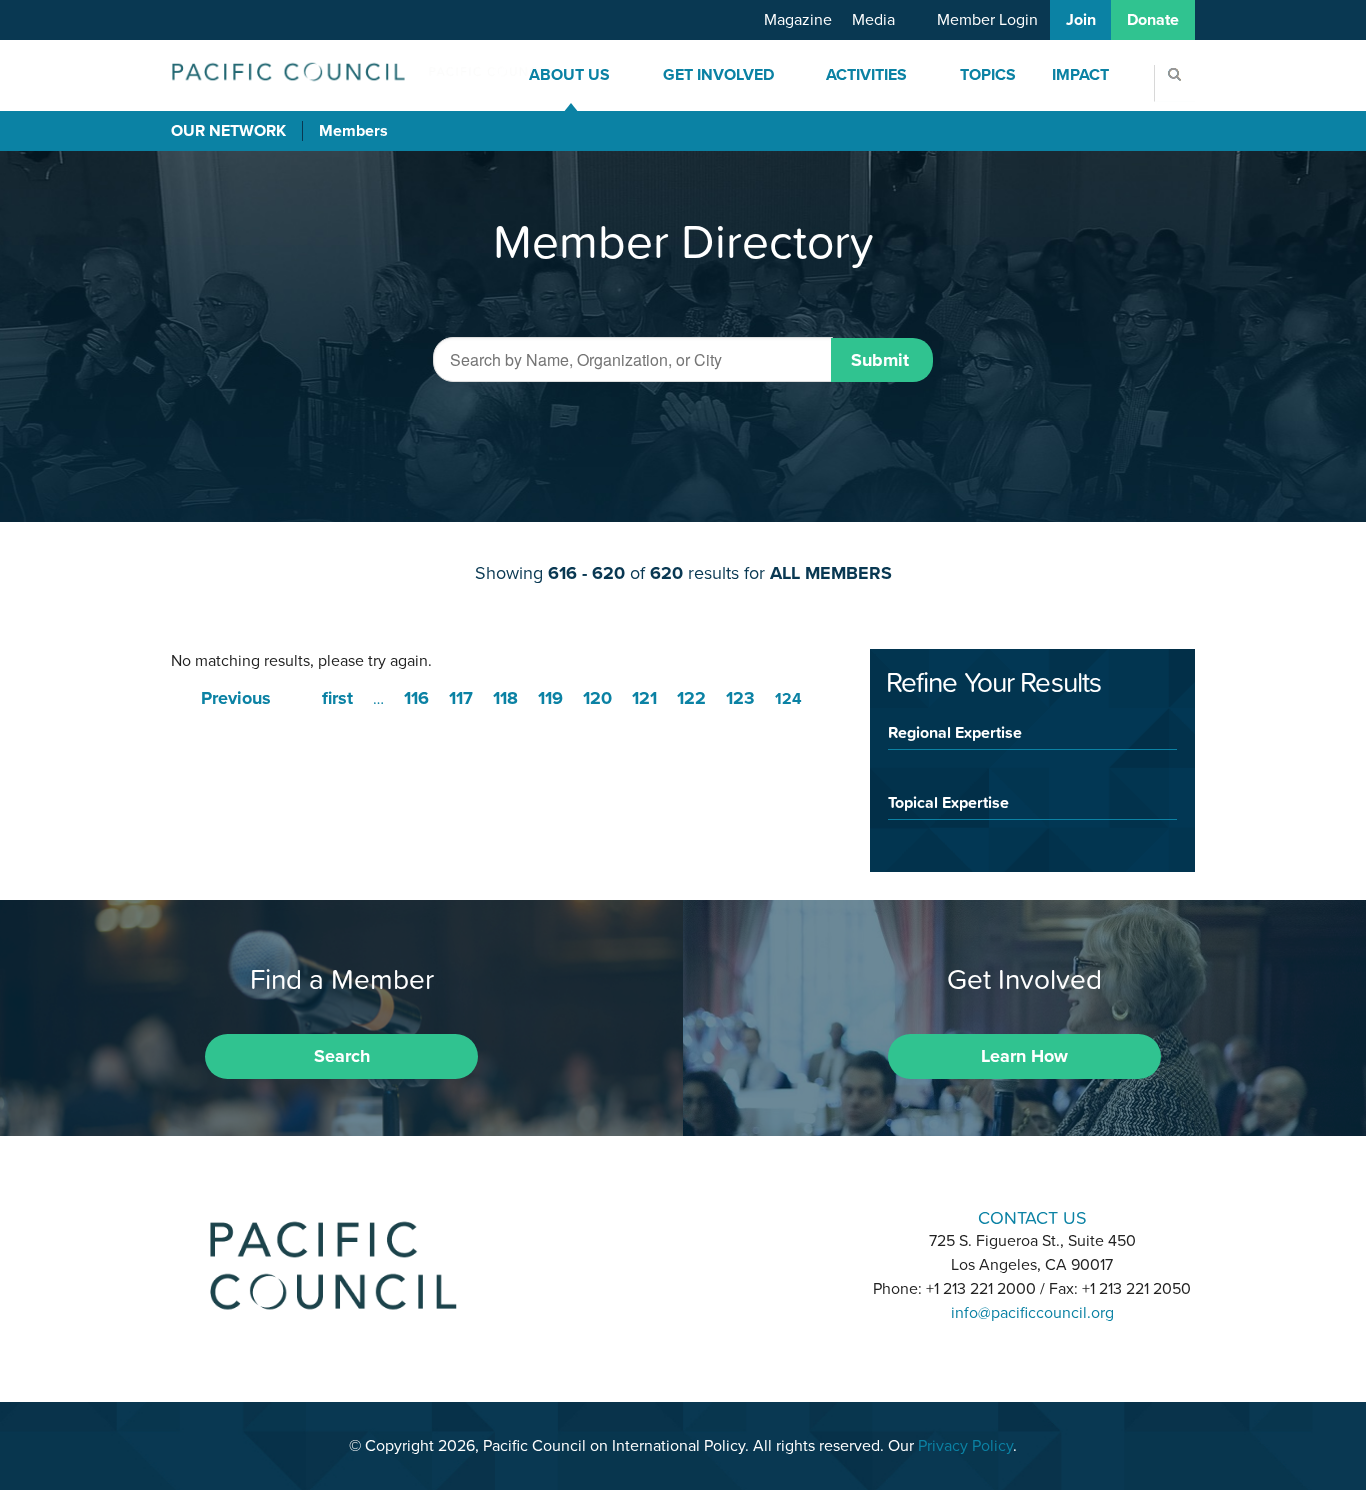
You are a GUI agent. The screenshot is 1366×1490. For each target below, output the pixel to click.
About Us (569, 75)
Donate (1153, 20)
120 (597, 698)
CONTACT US (1032, 1217)
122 (691, 698)
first (337, 698)
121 (644, 698)
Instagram (683, 1215)
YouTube (735, 1215)
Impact (1080, 75)
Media (873, 20)
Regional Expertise (955, 732)
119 (550, 698)
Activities (866, 75)
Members (353, 131)
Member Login (987, 20)
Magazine (798, 20)
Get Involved (718, 75)
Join (1081, 20)
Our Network (228, 131)
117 (461, 698)
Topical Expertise (948, 802)
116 (416, 698)
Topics (988, 75)
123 (740, 698)
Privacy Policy (965, 1446)
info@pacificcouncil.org (1032, 1313)
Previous (236, 698)
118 (505, 698)
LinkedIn (631, 1215)
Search (342, 1056)
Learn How (1024, 1056)
